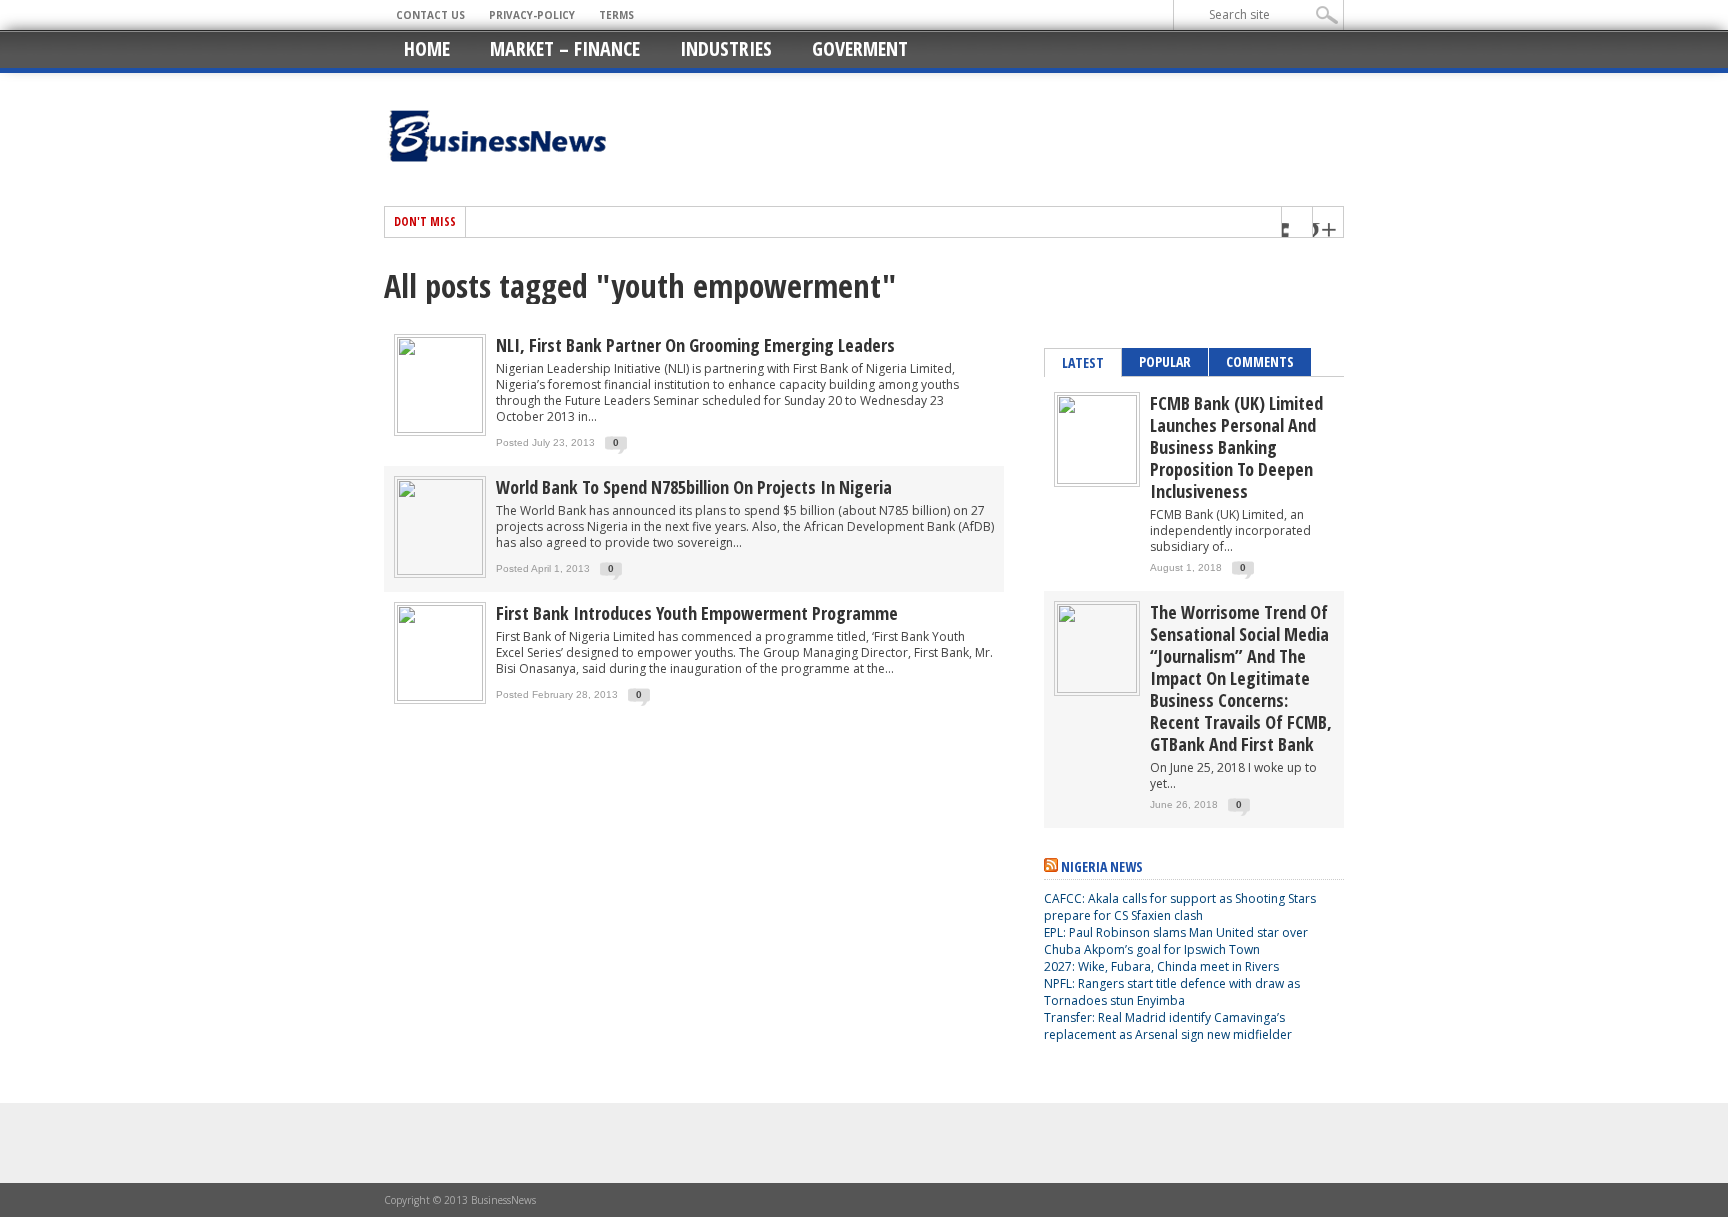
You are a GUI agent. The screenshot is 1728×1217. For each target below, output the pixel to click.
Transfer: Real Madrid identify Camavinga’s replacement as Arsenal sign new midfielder (1168, 1026)
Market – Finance (565, 48)
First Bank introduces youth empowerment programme (697, 613)
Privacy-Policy (532, 15)
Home (427, 48)
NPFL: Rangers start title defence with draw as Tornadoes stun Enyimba (1172, 992)
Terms (616, 15)
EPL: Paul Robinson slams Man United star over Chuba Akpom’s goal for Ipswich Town (1176, 941)
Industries (726, 48)
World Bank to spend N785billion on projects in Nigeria (694, 487)
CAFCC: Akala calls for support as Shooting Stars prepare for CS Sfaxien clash (1180, 907)
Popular (1165, 361)
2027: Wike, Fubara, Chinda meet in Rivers (1161, 966)
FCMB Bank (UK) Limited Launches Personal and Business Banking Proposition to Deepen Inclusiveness (1236, 447)
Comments (1260, 361)
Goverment (860, 48)
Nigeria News (1102, 866)
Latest (1083, 362)
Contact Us (430, 15)
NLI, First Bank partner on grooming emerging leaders (695, 345)
